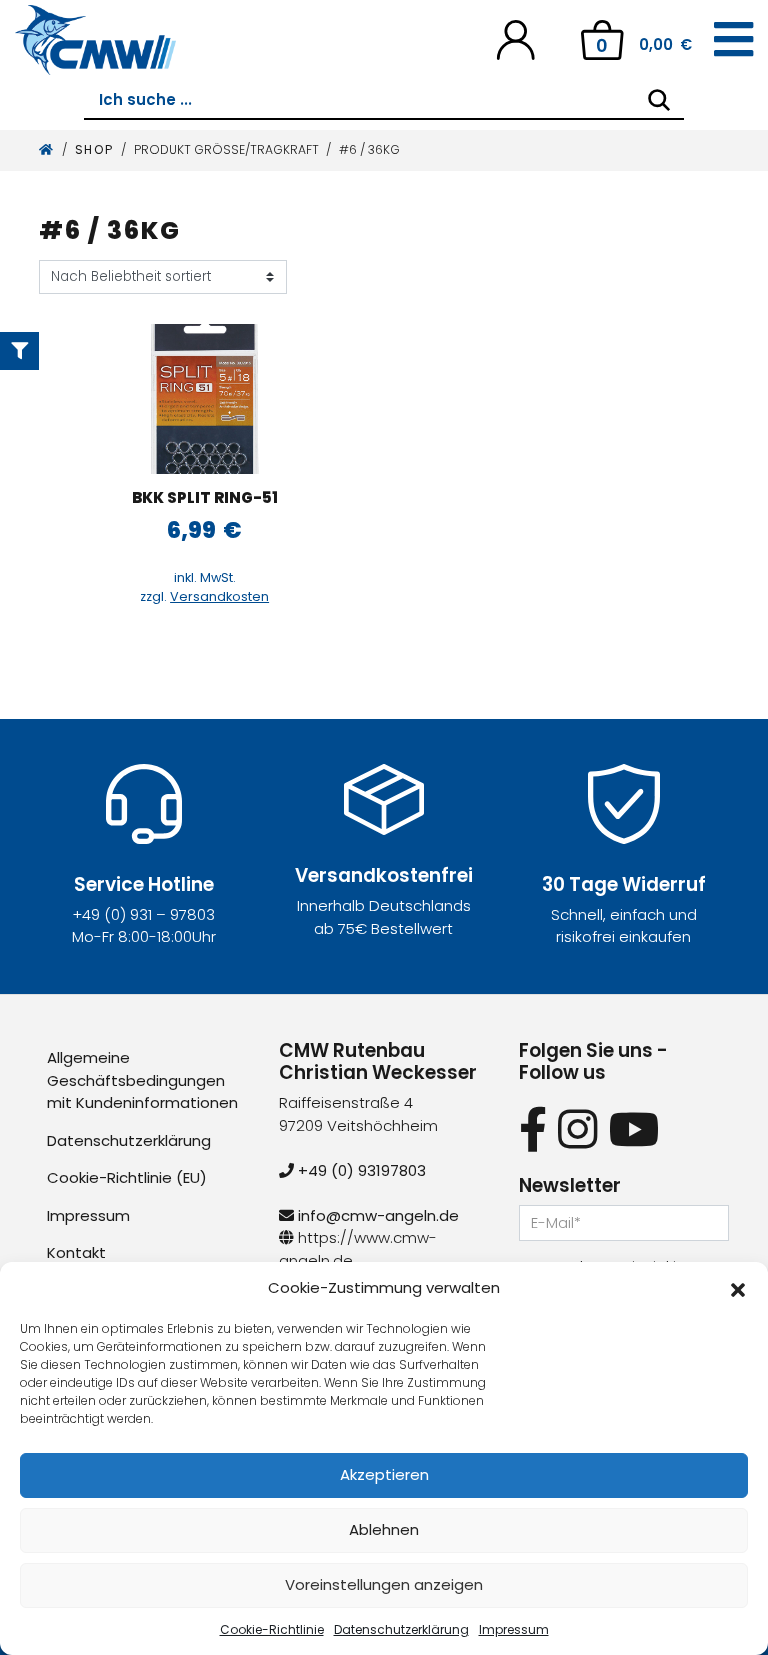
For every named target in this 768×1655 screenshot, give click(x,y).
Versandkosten (219, 596)
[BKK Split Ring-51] (205, 399)
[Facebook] (533, 1129)
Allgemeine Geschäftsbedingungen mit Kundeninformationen (142, 1080)
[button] (738, 1288)
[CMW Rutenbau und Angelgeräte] (95, 40)
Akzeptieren (384, 1474)
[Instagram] (577, 1129)
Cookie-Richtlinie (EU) (127, 1177)
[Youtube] (634, 1129)
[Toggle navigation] (733, 40)
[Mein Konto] (515, 38)
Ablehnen (384, 1529)
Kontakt (76, 1252)
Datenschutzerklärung (401, 1629)
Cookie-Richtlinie (272, 1629)
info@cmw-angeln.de (376, 1215)
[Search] (659, 100)
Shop (94, 149)
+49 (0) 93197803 (360, 1170)
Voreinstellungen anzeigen (384, 1584)
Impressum (514, 1629)
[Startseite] (47, 149)
